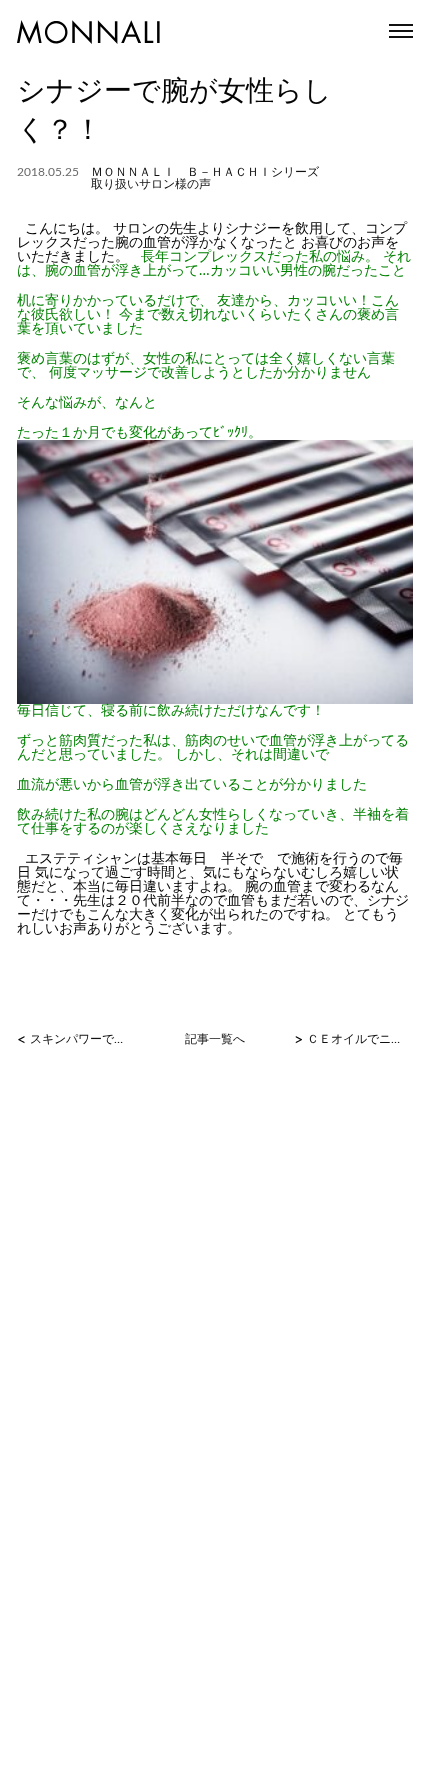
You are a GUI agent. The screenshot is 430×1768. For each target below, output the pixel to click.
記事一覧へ (215, 1039)
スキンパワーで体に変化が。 (80, 1039)
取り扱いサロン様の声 (151, 184)
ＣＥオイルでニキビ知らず (357, 1039)
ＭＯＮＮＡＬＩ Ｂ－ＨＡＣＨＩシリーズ (205, 172)
